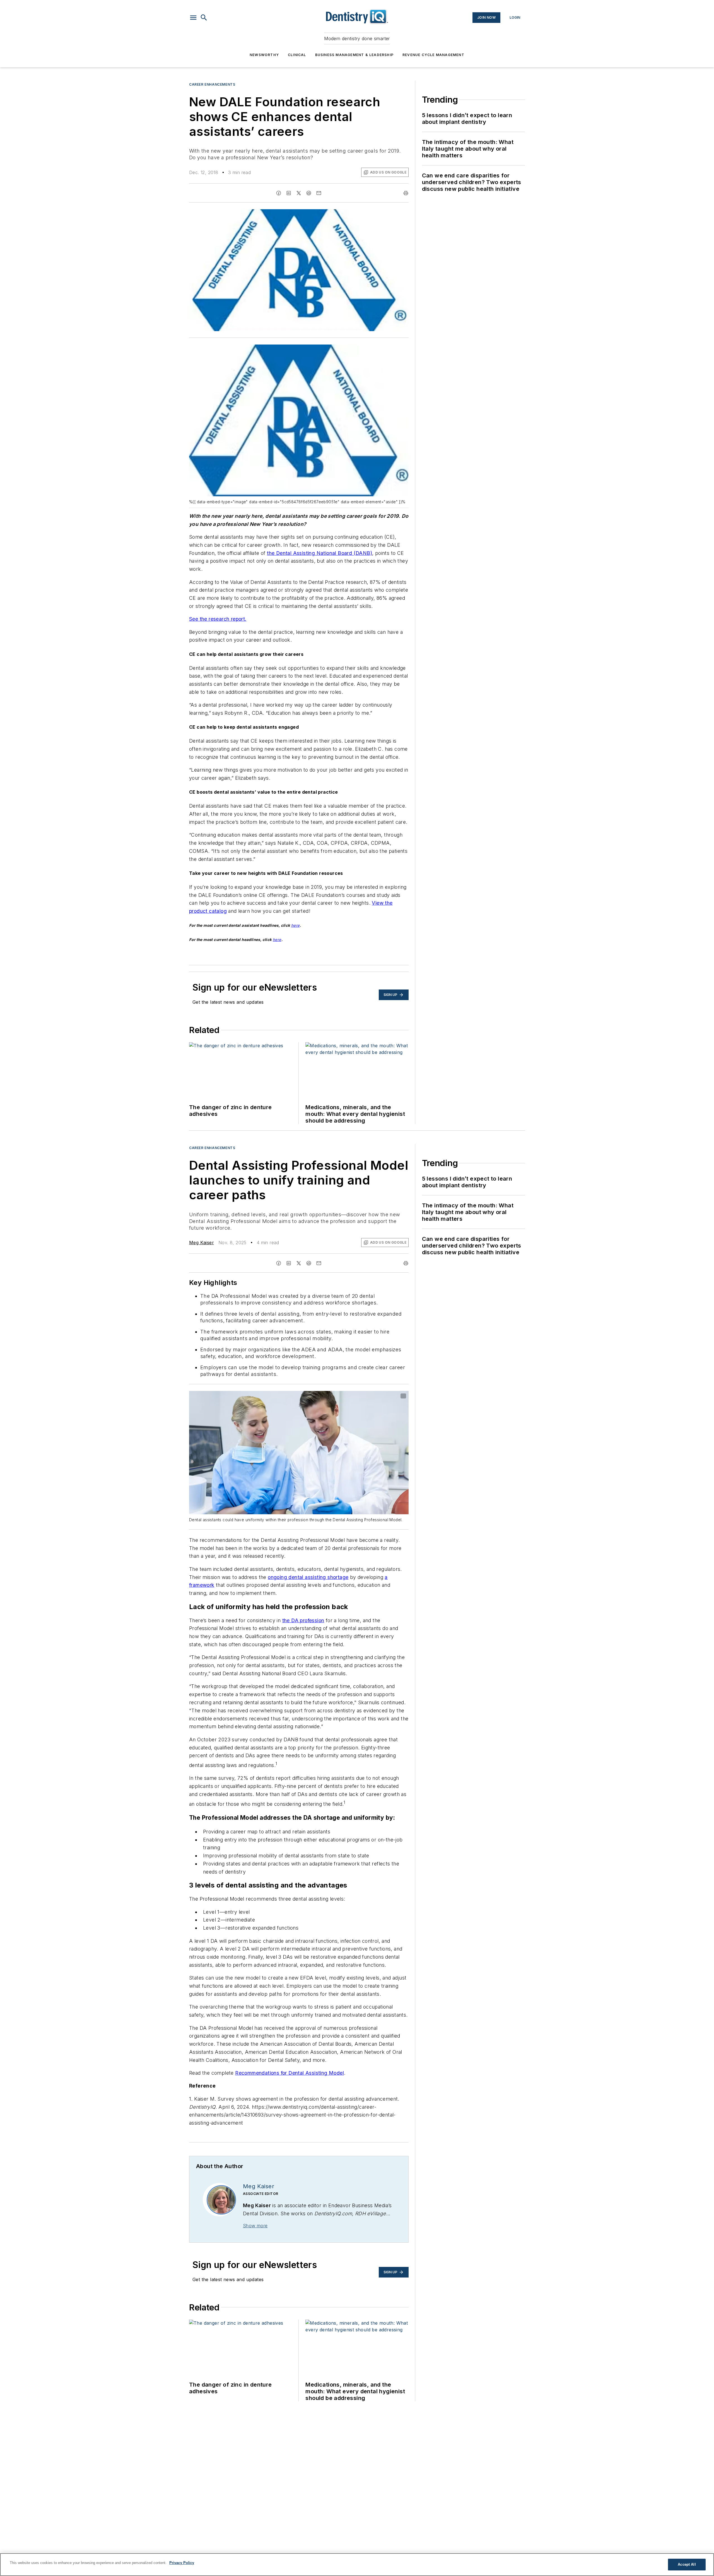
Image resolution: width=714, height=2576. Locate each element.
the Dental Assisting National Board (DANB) (319, 553)
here (296, 925)
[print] (406, 193)
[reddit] (309, 193)
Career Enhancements (212, 84)
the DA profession (303, 1620)
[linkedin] (289, 193)
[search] (204, 18)
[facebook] (279, 193)
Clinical (297, 55)
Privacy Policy (182, 2563)
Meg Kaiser (202, 1243)
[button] (193, 18)
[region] (357, 2565)
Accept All (687, 2564)
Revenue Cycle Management (433, 55)
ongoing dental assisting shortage (308, 1577)
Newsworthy (264, 55)
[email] (319, 193)
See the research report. (218, 619)
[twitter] (299, 193)
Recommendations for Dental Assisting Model (290, 2073)
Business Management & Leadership (354, 55)
